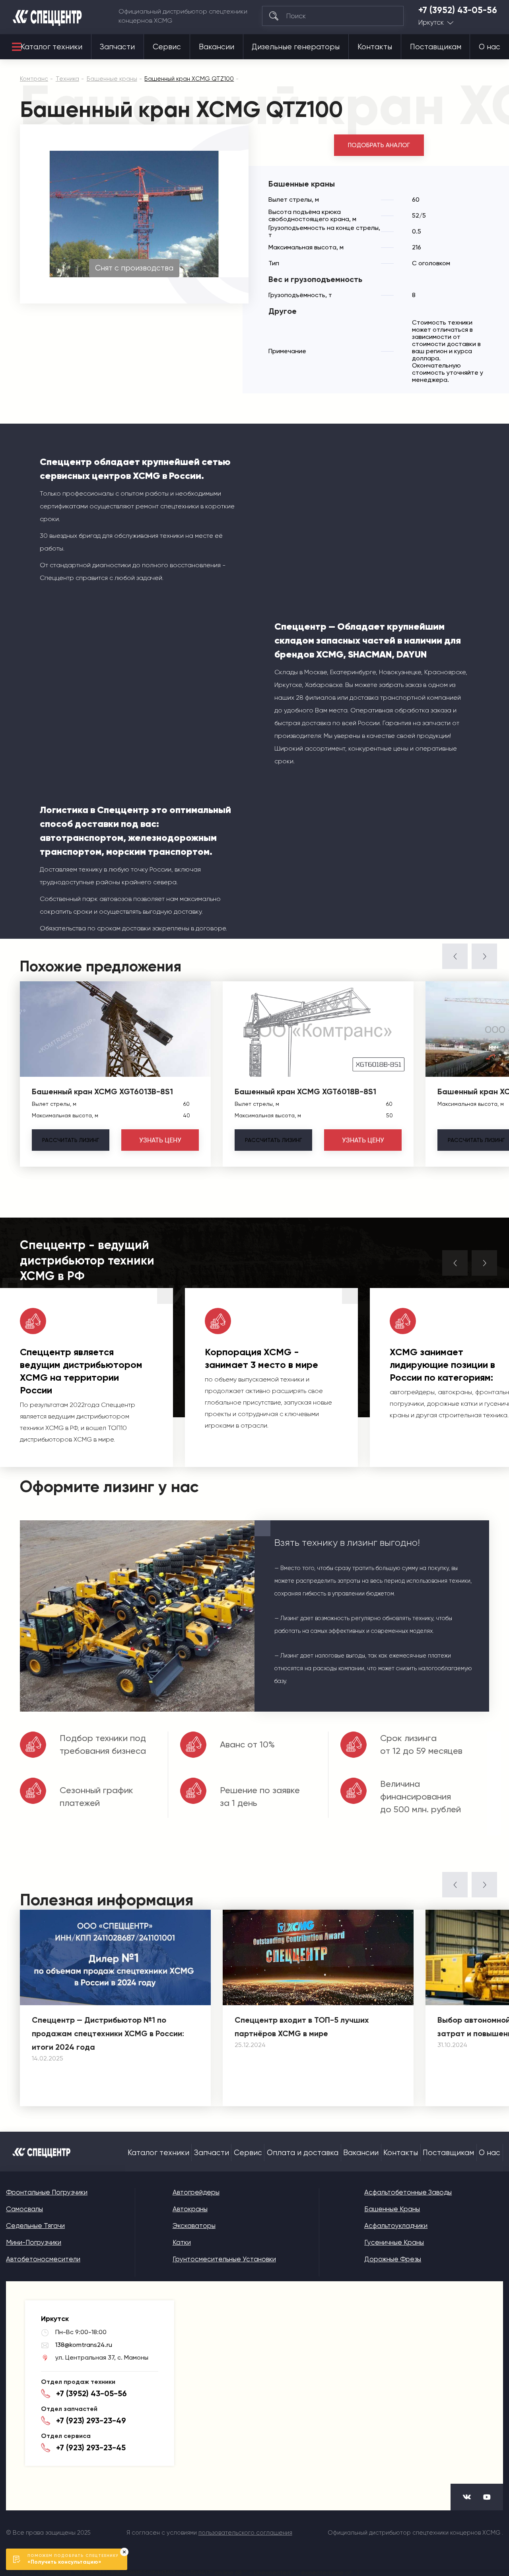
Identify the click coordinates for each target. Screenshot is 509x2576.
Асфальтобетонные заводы (408, 2192)
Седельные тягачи (35, 2226)
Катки (182, 2242)
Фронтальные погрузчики (47, 2192)
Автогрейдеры (196, 2192)
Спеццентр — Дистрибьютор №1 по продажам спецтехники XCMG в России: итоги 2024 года (108, 2033)
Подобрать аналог (379, 145)
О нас (490, 47)
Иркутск (431, 22)
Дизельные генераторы (296, 47)
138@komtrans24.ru (84, 2345)
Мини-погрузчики (34, 2242)
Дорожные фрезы (393, 2259)
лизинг (71, 1140)
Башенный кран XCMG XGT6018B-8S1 (305, 1091)
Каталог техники (51, 47)
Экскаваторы (194, 2226)
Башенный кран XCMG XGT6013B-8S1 (102, 1091)
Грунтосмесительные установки (224, 2259)
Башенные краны (392, 2209)
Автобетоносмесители (43, 2259)
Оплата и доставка (303, 2153)
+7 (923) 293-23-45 (91, 2448)
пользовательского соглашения (245, 2533)
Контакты (375, 47)
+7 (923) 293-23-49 (91, 2420)
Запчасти (117, 47)
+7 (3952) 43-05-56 (458, 10)
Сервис (167, 47)
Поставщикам (436, 47)
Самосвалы (24, 2209)
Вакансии (217, 47)
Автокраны (190, 2209)
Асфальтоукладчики (396, 2226)
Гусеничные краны (394, 2242)
